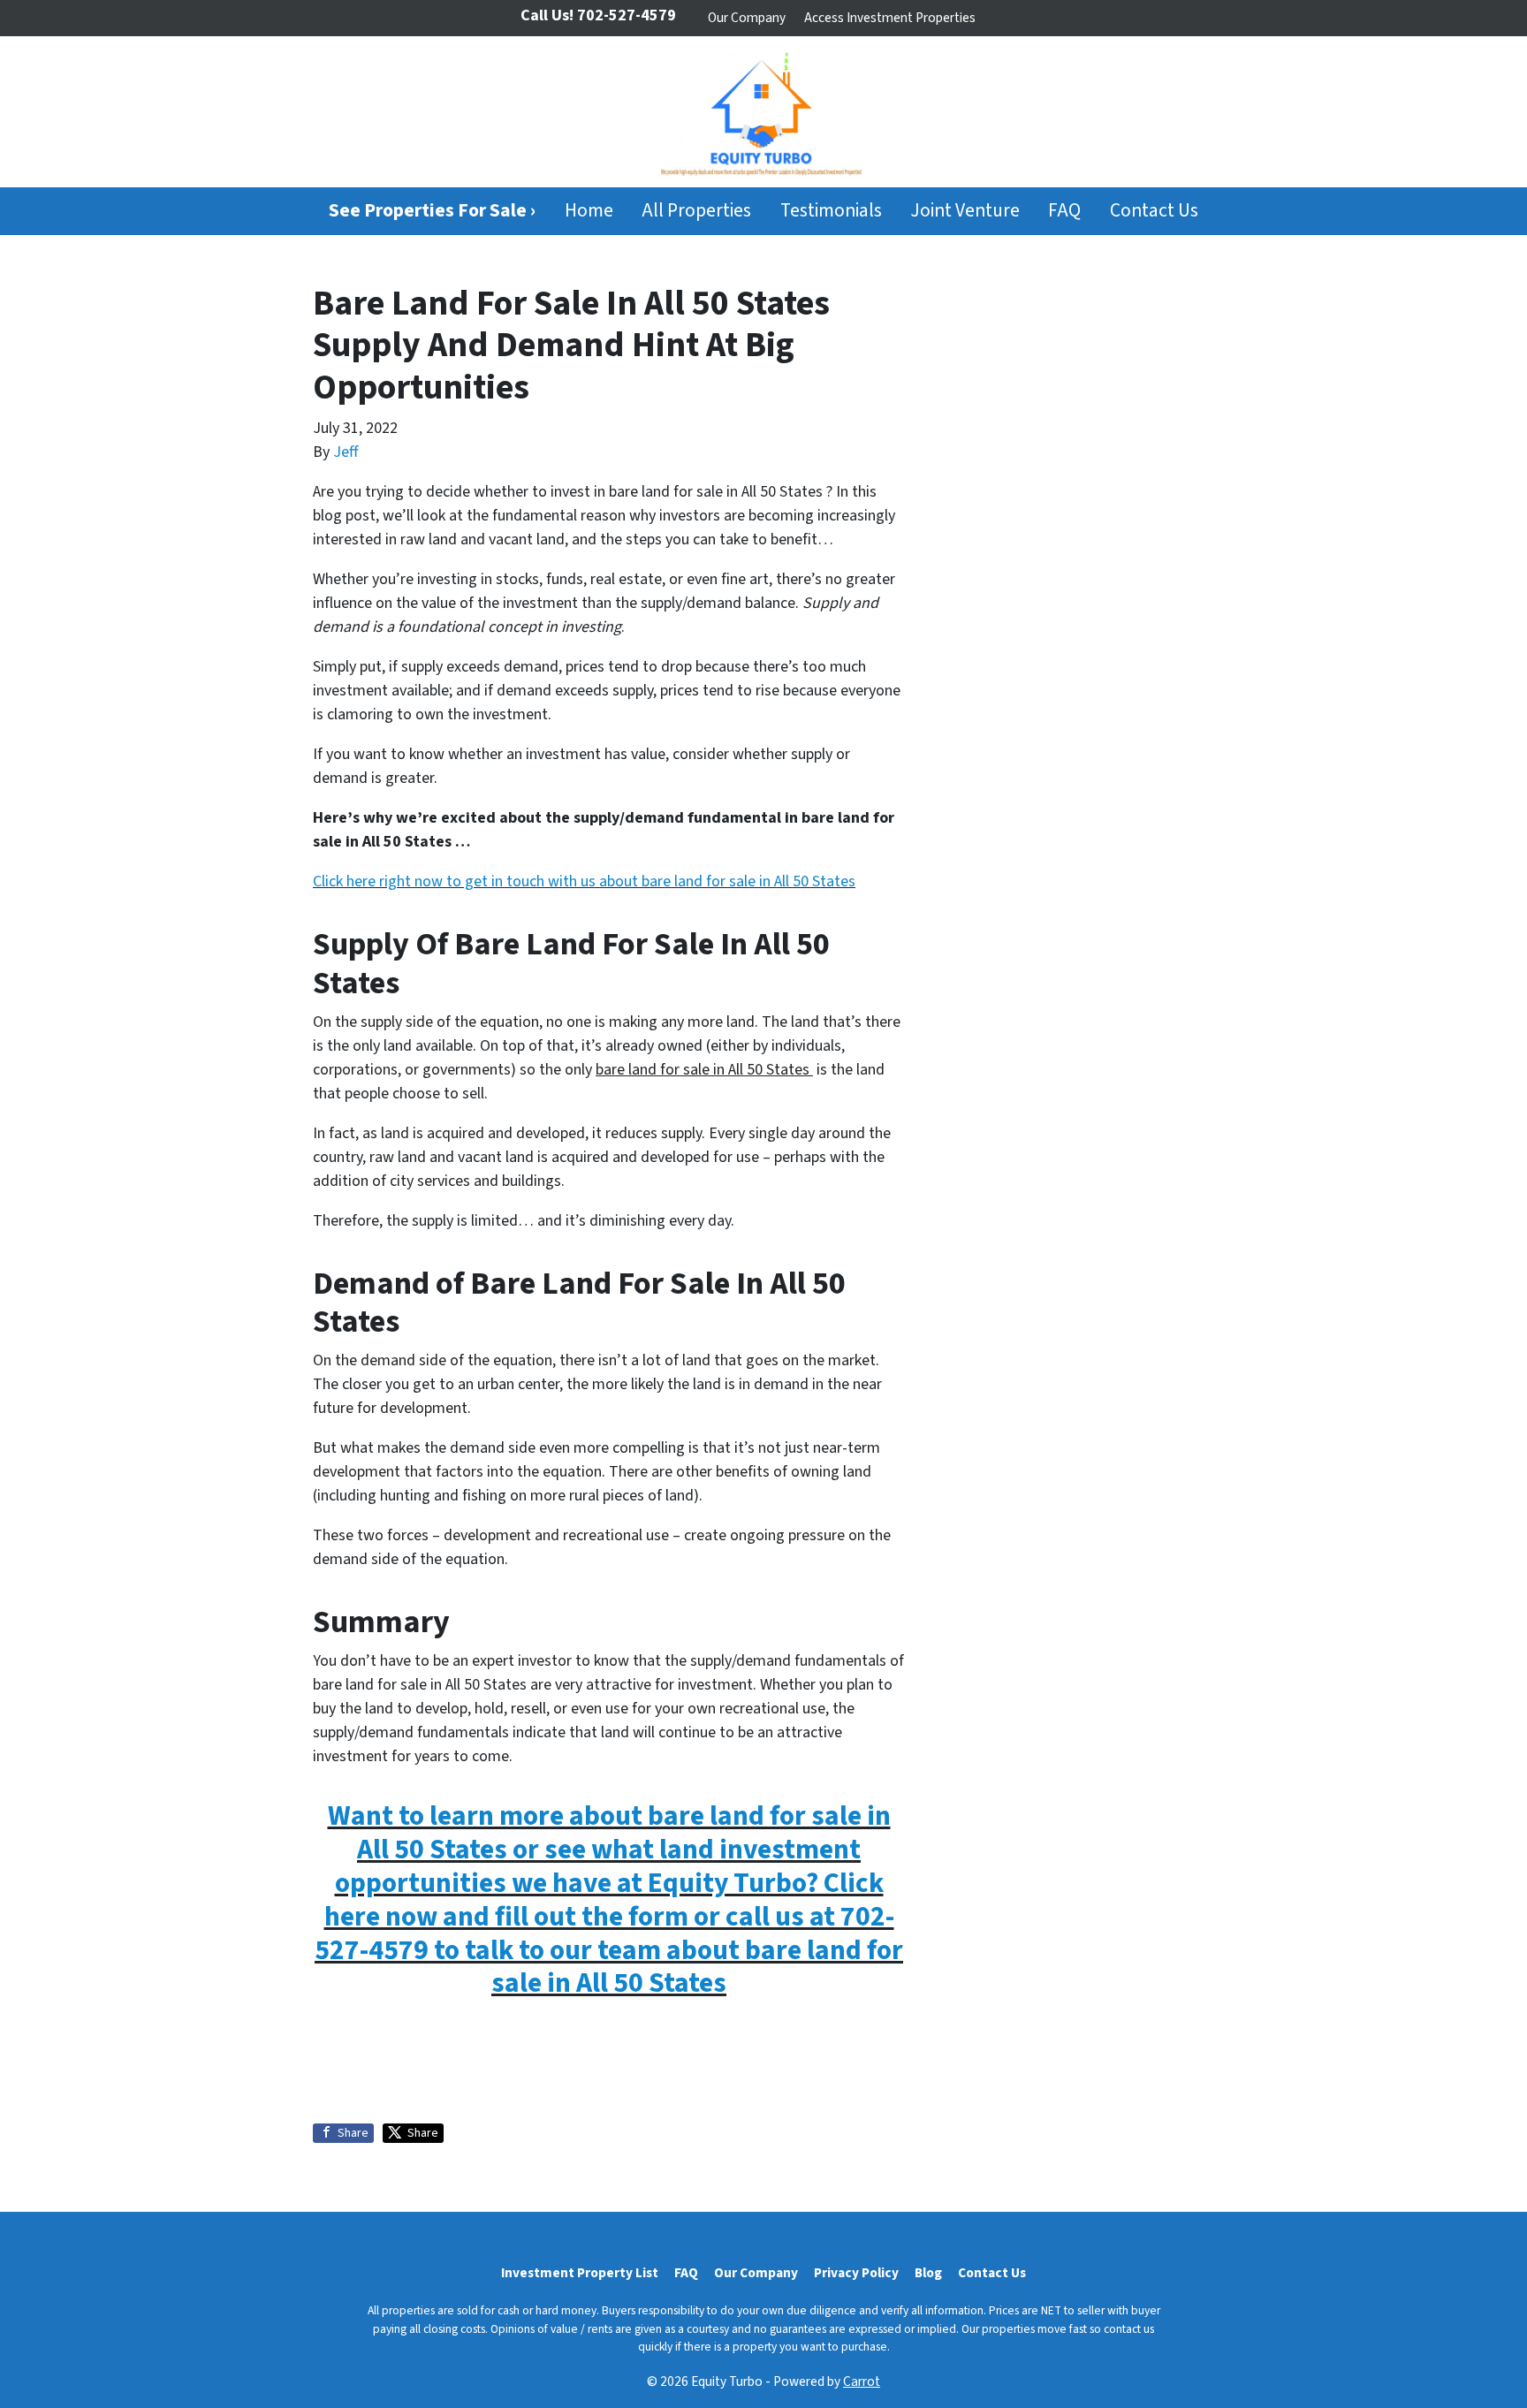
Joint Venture (965, 211)
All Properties (696, 211)
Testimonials (831, 211)
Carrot (862, 2381)
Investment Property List (580, 2273)
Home (589, 211)
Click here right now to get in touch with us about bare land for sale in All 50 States (584, 881)
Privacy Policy (856, 2273)
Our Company (747, 18)
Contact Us (1154, 211)
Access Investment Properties (890, 18)
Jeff (346, 452)
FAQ (1064, 211)
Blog (928, 2273)
